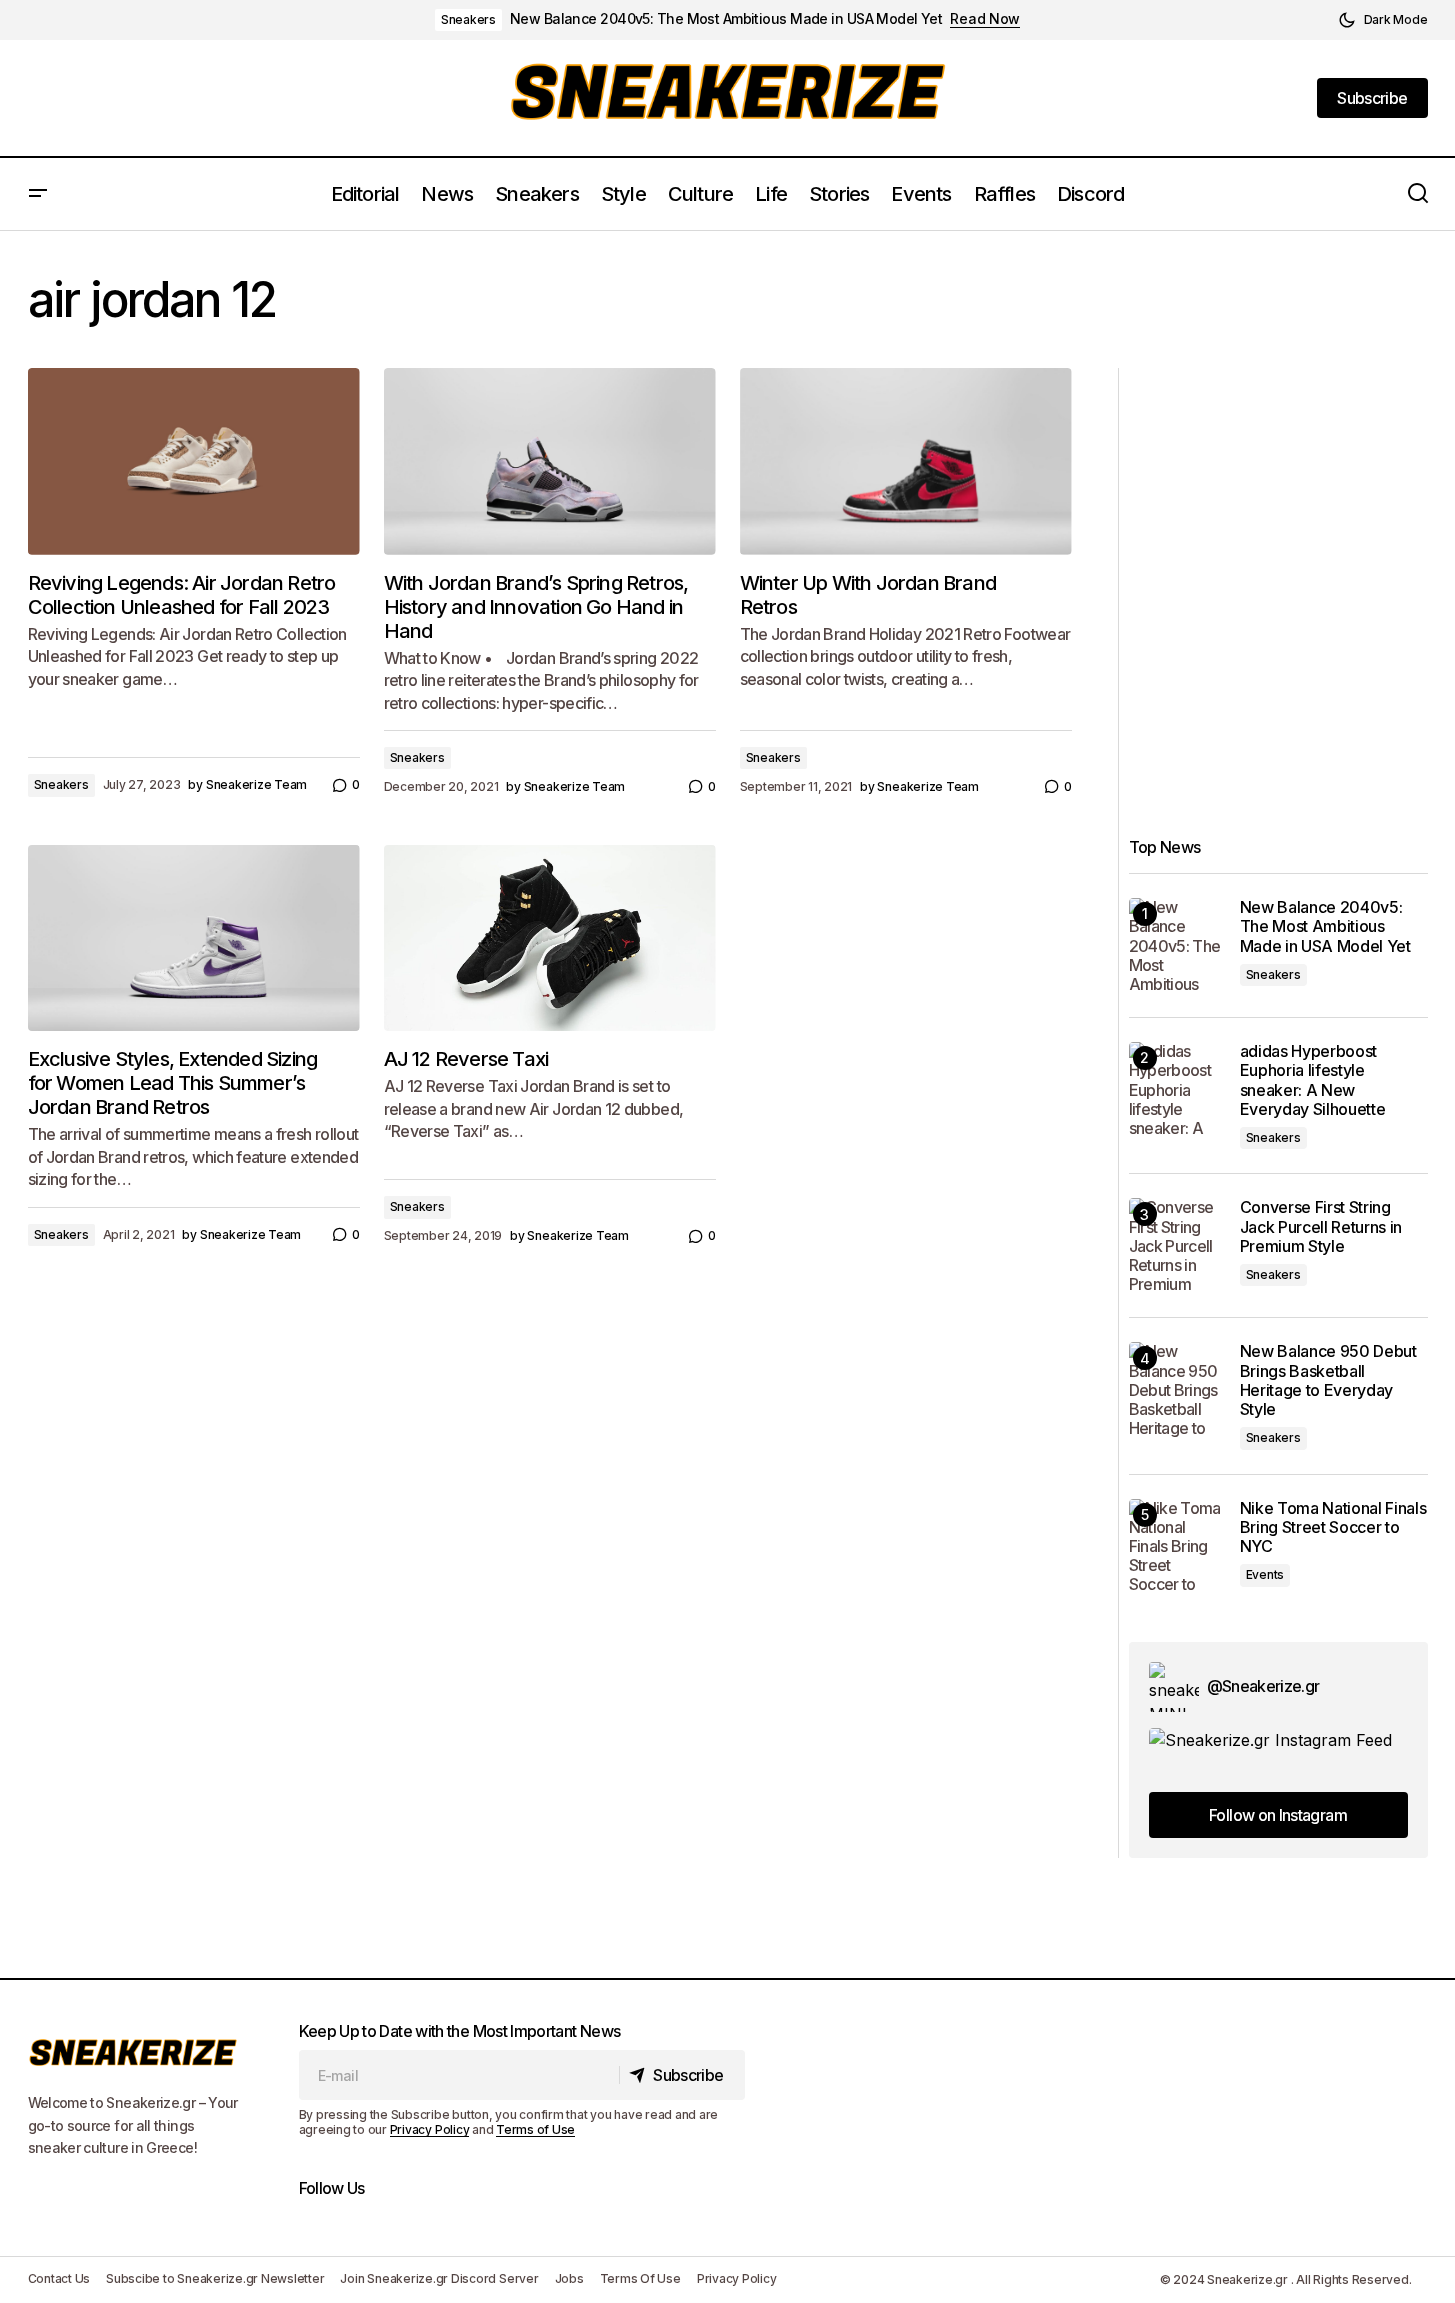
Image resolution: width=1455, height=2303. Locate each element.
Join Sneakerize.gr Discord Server (439, 2278)
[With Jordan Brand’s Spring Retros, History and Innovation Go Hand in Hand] (550, 461)
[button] (1383, 20)
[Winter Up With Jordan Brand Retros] (906, 461)
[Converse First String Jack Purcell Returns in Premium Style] (1176, 1245)
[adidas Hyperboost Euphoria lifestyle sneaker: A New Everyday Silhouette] (1176, 1089)
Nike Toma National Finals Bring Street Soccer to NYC (1333, 1527)
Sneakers (468, 19)
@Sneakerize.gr (1263, 1686)
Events (1265, 1574)
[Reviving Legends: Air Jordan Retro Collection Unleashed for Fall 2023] (194, 461)
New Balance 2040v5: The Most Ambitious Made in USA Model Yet (726, 19)
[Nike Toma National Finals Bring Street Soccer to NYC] (1176, 1546)
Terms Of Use (640, 2278)
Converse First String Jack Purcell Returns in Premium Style (1321, 1226)
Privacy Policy (430, 2129)
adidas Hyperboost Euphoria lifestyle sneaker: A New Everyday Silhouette (1313, 1080)
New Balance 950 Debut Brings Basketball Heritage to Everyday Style (1328, 1380)
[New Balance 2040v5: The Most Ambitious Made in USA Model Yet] (1176, 945)
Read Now (985, 19)
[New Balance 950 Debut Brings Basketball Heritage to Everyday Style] (1176, 1389)
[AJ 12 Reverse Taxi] (550, 938)
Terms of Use (535, 2129)
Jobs (569, 2278)
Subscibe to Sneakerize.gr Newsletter (215, 2278)
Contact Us (59, 2278)
